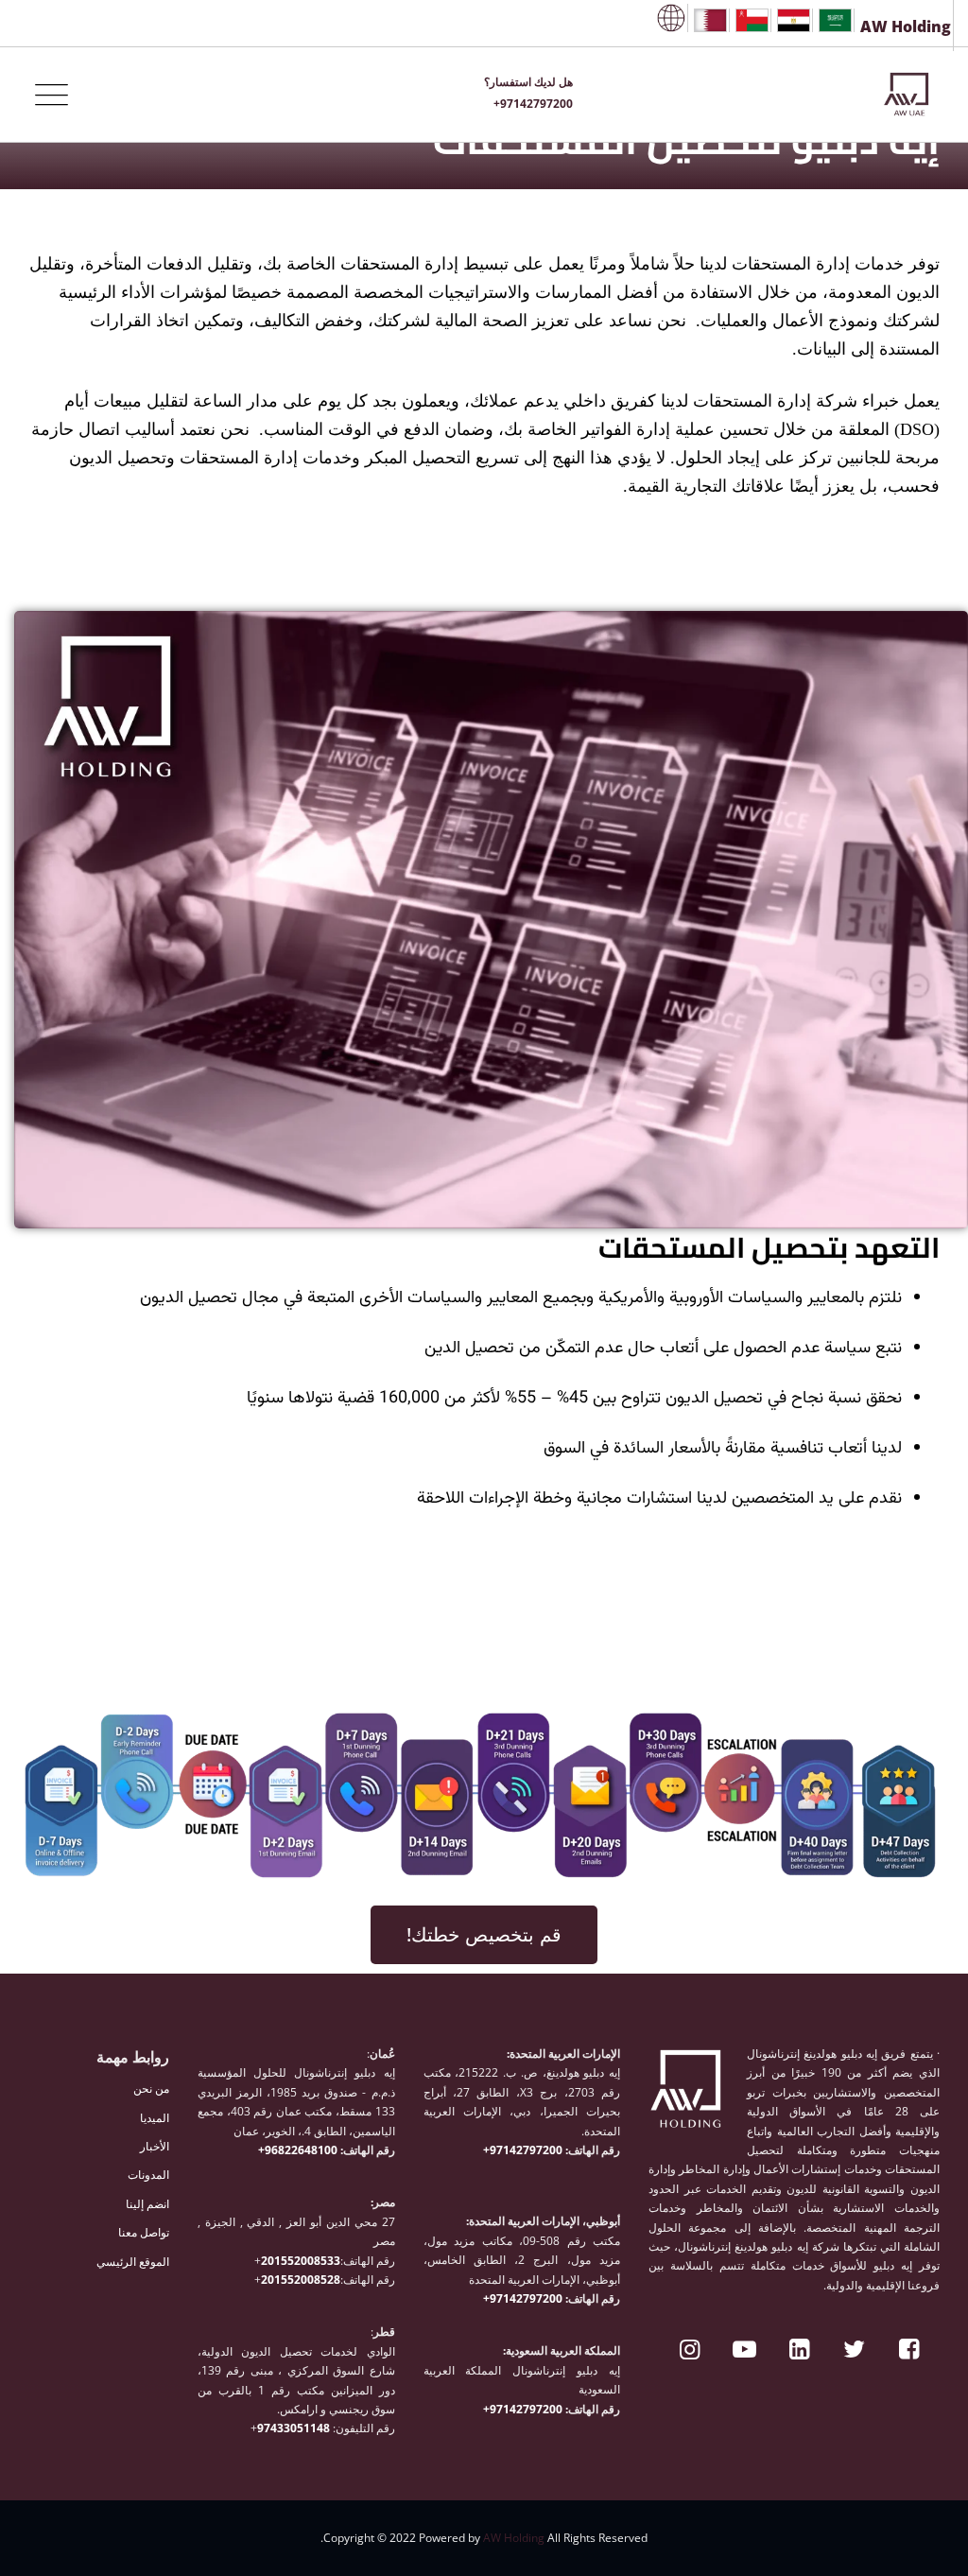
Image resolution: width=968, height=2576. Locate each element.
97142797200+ (524, 2150)
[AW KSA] (835, 20)
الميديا (155, 2118)
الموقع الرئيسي (133, 2262)
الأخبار (155, 2146)
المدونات (148, 2175)
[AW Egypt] (794, 20)
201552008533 (301, 2261)
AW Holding (514, 2538)
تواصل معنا (144, 2232)
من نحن (151, 2089)
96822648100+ (299, 2150)
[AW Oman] (752, 20)
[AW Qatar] (710, 20)
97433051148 (294, 2428)
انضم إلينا (147, 2204)
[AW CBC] (671, 18)
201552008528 (301, 2280)
